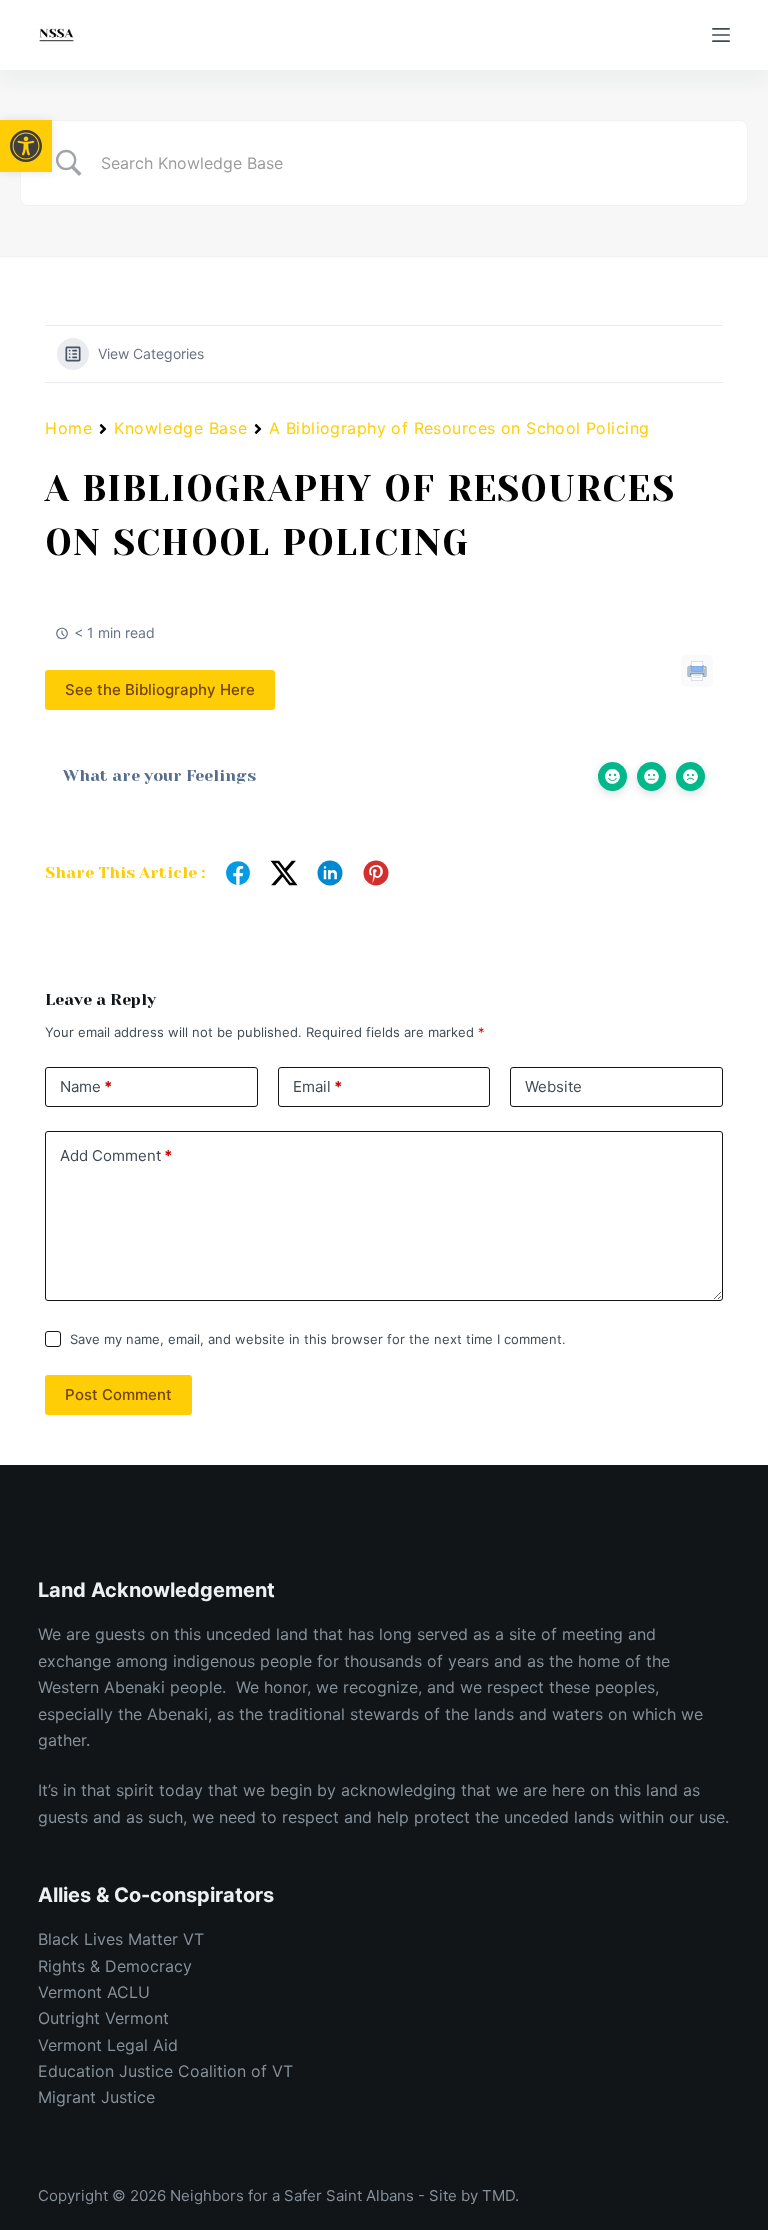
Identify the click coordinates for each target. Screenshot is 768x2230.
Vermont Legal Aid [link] (108, 2045)
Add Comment (116, 1155)
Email (317, 1086)
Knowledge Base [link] (180, 428)
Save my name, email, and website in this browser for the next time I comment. (318, 1339)
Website (553, 1086)
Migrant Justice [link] (96, 2097)
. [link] (517, 2195)
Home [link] (68, 428)
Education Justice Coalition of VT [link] (165, 2071)
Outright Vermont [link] (103, 2018)
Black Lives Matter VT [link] (123, 1939)
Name (86, 1086)
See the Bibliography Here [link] (160, 689)
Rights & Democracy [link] (117, 1966)
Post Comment (118, 1394)
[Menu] (721, 35)
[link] (26, 146)
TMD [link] (498, 2195)
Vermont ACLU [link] (94, 1992)
